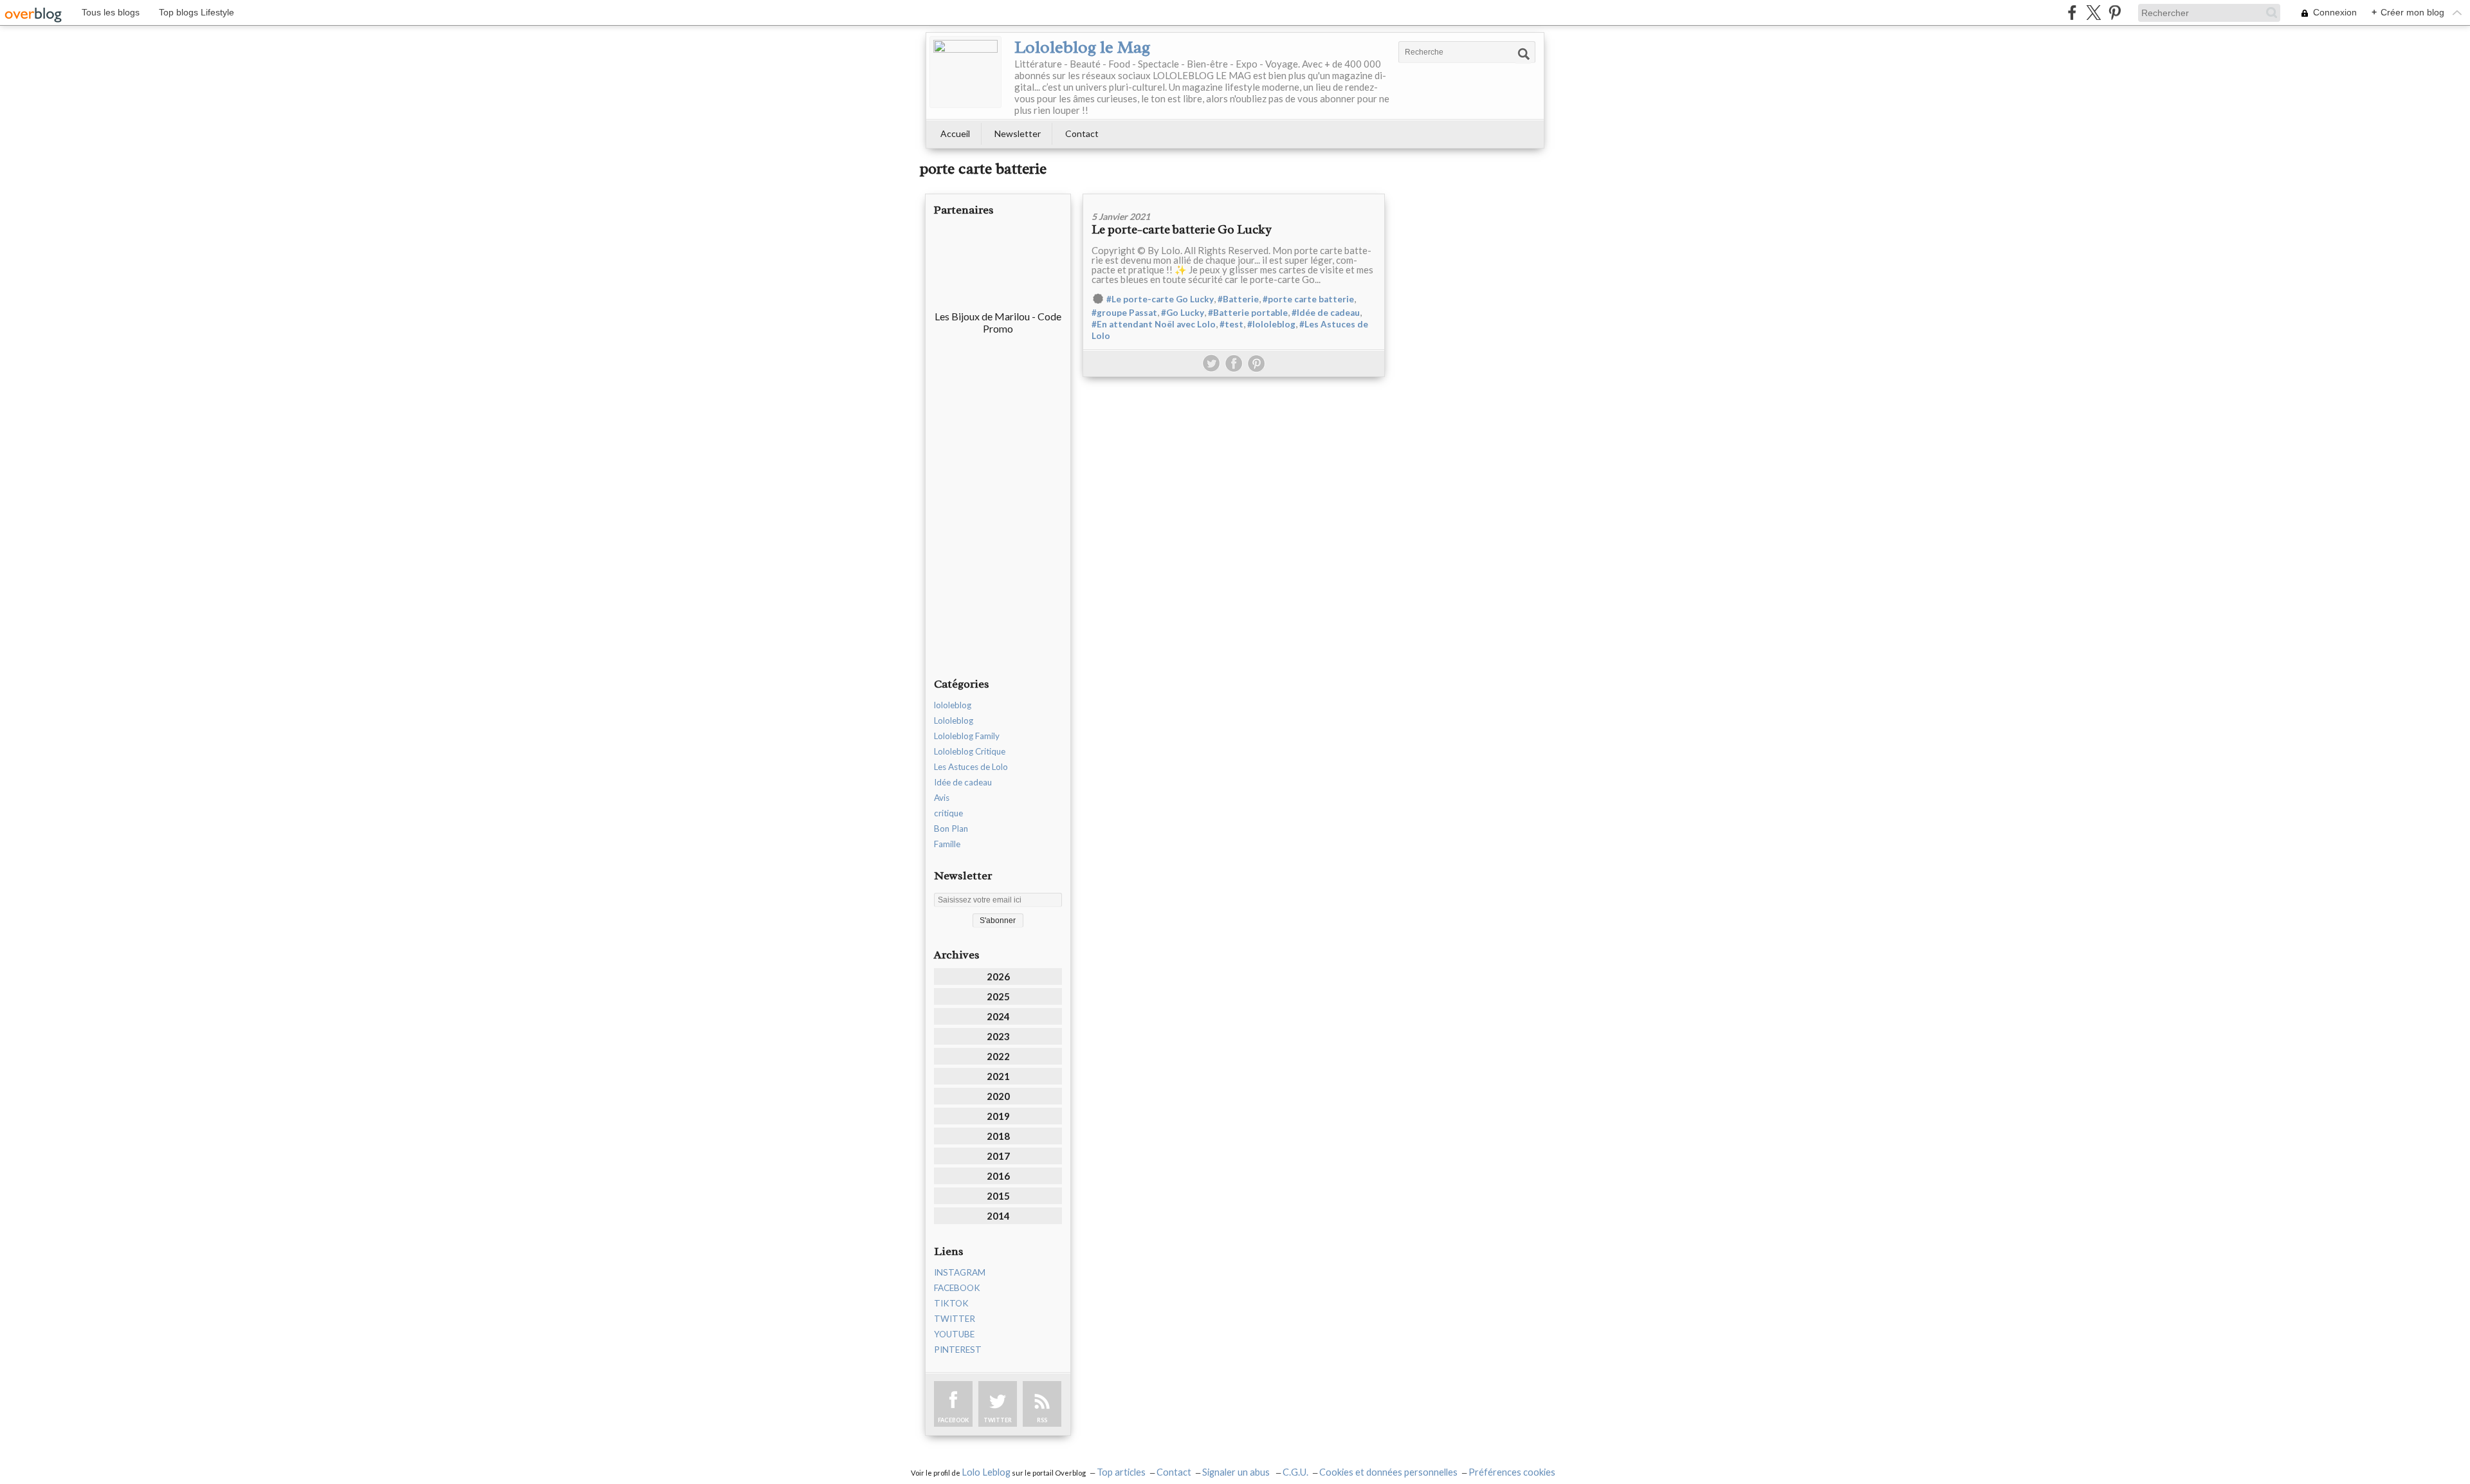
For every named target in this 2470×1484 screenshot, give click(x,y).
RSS (1042, 1420)
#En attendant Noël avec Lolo (1154, 324)
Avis (942, 798)
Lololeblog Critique (970, 751)
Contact (1082, 133)
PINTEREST (958, 1350)
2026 (998, 976)
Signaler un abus (1237, 1472)
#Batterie (1238, 299)
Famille (947, 844)
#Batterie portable (1248, 313)
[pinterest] (2115, 13)
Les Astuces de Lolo (971, 767)
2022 (998, 1056)
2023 (998, 1036)
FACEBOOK (957, 1288)
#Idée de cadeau (1326, 313)
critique (948, 813)
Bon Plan (951, 829)
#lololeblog (1271, 324)
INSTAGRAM (960, 1272)
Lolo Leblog (986, 1472)
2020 (998, 1096)
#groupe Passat (1124, 313)
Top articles (1121, 1472)
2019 (998, 1116)
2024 (998, 1016)
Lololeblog (954, 720)
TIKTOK (951, 1303)
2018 (998, 1136)
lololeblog (953, 705)
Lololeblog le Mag (1082, 47)
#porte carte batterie (1308, 299)
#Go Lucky (1183, 313)
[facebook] (2072, 13)
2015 (998, 1196)
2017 (998, 1156)
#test (1231, 324)
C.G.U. (1295, 1472)
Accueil (955, 133)
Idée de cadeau (963, 782)
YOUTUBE (954, 1334)
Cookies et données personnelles (1388, 1472)
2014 (998, 1216)
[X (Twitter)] (2093, 13)
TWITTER (955, 1319)
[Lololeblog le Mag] (965, 72)
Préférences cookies (1512, 1472)
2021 (998, 1076)
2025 (998, 996)
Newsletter (1018, 133)
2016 (998, 1176)
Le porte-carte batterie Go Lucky (1182, 230)
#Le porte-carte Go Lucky (1160, 299)
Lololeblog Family (967, 736)
